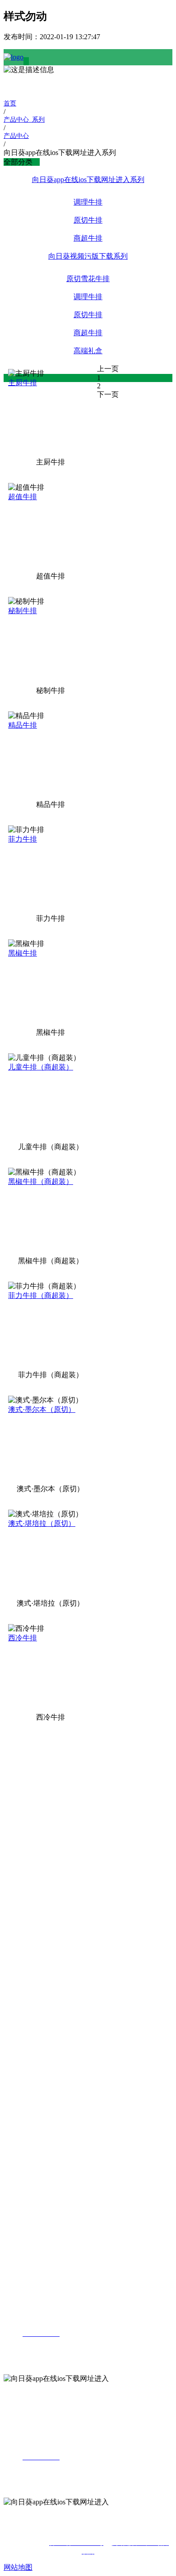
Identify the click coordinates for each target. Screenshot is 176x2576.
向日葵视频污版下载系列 (88, 256)
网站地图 (18, 2567)
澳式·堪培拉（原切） (42, 1523)
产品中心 (18, 1854)
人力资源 (18, 2193)
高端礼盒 (88, 351)
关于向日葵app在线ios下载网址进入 (20, 1752)
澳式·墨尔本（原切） (42, 1409)
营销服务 (18, 2106)
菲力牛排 (23, 839)
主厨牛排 (23, 383)
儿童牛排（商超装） (41, 1067)
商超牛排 (88, 238)
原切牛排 (88, 220)
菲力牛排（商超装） (41, 1295)
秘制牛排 (23, 611)
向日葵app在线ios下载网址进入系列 (88, 180)
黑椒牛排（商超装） (41, 1181)
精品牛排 (23, 725)
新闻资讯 (18, 2045)
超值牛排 (23, 497)
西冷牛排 (23, 1638)
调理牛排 (88, 202)
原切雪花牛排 (88, 279)
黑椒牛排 (23, 953)
